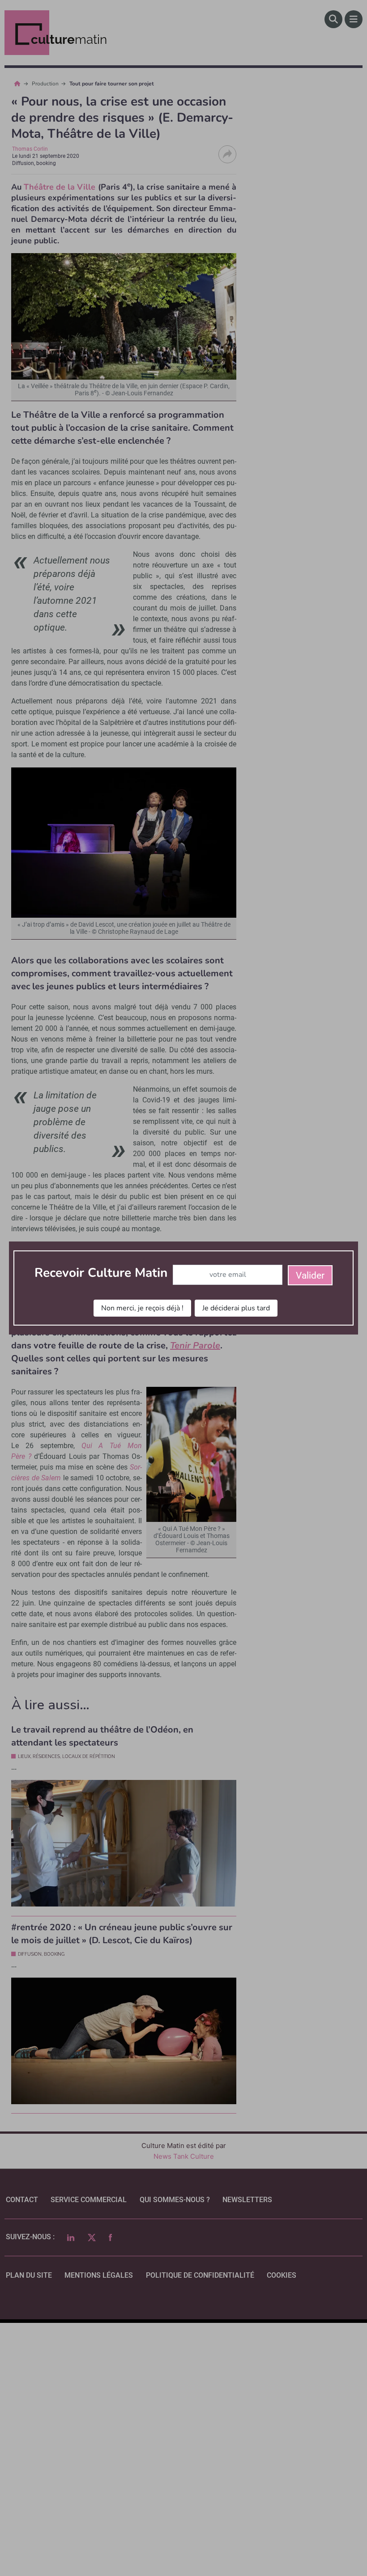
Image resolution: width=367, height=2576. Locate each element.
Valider (310, 1275)
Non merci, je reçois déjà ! (142, 1308)
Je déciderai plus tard (236, 1308)
